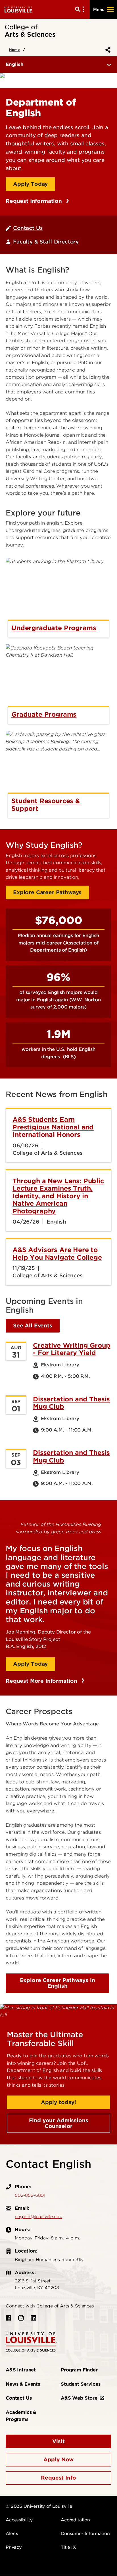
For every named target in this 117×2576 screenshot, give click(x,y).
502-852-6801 (30, 2195)
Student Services (81, 2384)
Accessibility (19, 2520)
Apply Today (30, 184)
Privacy (14, 2547)
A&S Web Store (79, 2398)
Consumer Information (85, 2534)
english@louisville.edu (38, 2217)
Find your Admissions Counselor (59, 2123)
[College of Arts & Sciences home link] (32, 2342)
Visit (58, 2441)
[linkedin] (34, 2318)
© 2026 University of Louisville (39, 2506)
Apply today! (58, 2102)
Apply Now (59, 2460)
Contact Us (28, 228)
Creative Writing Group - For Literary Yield (72, 1349)
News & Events (23, 2384)
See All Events (33, 1326)
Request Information (35, 201)
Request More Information (42, 1681)
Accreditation (75, 2520)
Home (14, 50)
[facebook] (9, 2318)
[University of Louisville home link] (19, 9)
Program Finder (79, 2370)
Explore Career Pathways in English (58, 1983)
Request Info (58, 2478)
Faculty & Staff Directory (46, 242)
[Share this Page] (107, 50)
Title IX (68, 2547)
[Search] (81, 9)
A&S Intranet (21, 2370)
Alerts (12, 2534)
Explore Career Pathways (47, 892)
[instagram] (21, 2318)
